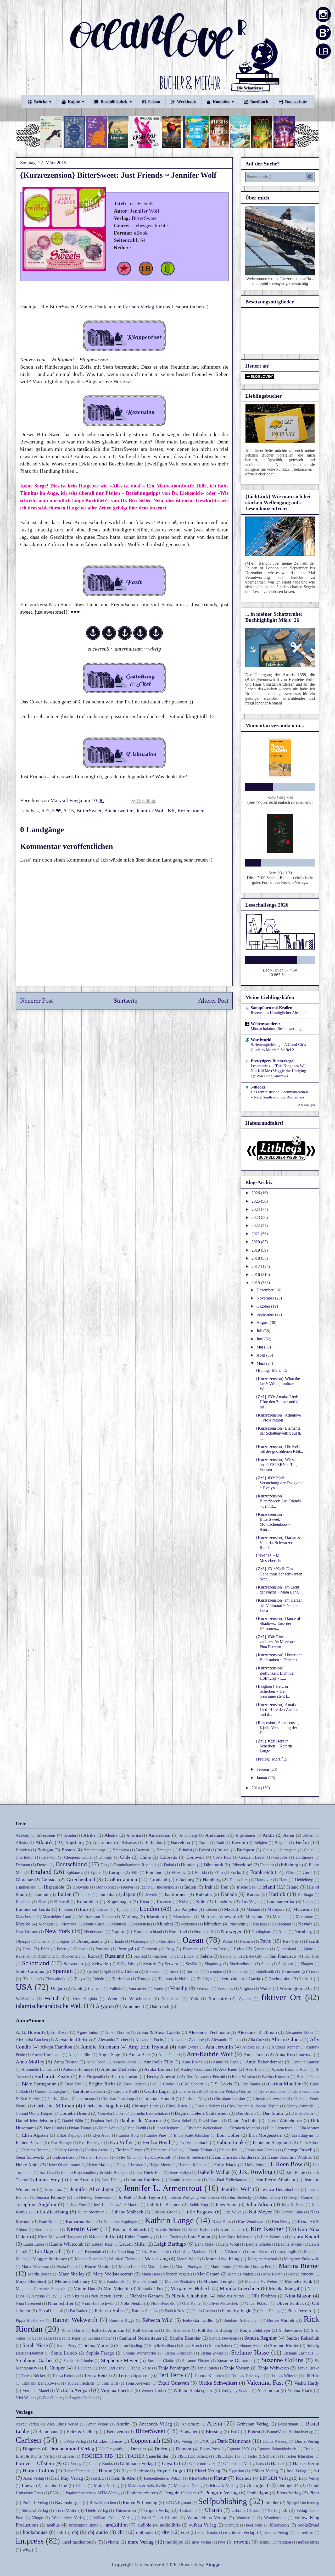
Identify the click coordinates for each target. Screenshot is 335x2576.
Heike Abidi (27, 2165)
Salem (206, 1956)
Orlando (117, 1941)
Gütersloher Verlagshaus (244, 2464)
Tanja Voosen (237, 2368)
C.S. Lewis (221, 2084)
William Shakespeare (193, 2390)
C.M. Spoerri (192, 2084)
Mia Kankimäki (112, 2281)
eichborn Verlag (240, 2532)
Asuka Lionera (158, 2069)
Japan (129, 1894)
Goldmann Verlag (137, 2463)
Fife (135, 1872)
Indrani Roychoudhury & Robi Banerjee (95, 2172)
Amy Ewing (188, 2047)
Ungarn (58, 1988)
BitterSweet (144, 218)
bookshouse (35, 2532)
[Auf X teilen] (143, 801)
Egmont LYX (239, 2449)
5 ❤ (56, 810)
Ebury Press (210, 2449)
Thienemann (125, 2510)
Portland (102, 1949)
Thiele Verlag (97, 2510)
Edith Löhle (108, 2128)
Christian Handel (158, 2098)
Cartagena (288, 1850)
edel (185, 2532)
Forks (236, 1872)
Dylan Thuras (80, 2128)
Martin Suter (221, 2266)
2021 (256, 1234)
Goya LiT (171, 2463)
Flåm (219, 1872)
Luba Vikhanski (228, 2252)
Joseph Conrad (301, 2197)
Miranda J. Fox (151, 2289)
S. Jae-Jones (291, 2330)
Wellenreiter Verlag (68, 2518)
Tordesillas (121, 1979)
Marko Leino (130, 2266)
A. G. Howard (29, 2032)
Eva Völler (122, 2142)
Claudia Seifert (207, 2106)
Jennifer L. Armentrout (163, 2188)
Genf (307, 1872)
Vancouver (137, 1988)
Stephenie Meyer (119, 2360)
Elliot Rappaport (71, 2135)
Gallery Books (101, 2464)
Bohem (254, 2432)
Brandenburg (94, 1850)
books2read (308, 2525)
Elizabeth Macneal (245, 2128)
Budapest (246, 1850)
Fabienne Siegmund (272, 2142)
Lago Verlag (309, 2478)
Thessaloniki (56, 1979)
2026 (256, 1193)
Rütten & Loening (140, 2502)
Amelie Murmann (100, 2047)
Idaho (145, 1887)
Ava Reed (228, 2069)
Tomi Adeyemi (138, 2383)
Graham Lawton (95, 2157)
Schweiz (100, 1964)
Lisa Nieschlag (122, 2252)
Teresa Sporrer (134, 2375)
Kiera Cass (231, 2229)
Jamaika (107, 1894)
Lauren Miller (133, 2244)
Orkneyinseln (89, 1941)
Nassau (259, 1924)
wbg (27, 2550)
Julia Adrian (259, 2204)
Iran (225, 1887)
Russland (115, 1956)
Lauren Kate (102, 2244)
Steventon (154, 1971)
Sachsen (160, 1956)
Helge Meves (160, 2165)
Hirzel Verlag (207, 2471)
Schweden (73, 1964)
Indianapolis (167, 1887)
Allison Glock (286, 2039)
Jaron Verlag (34, 2478)
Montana (69, 1924)
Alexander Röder (299, 2032)
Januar (262, 1778)
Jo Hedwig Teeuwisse (93, 2197)
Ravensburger (68, 2502)
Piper (314, 2493)
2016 (256, 1275)
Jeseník (151, 1894)
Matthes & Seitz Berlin (147, 2486)
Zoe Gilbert (52, 2398)
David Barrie (210, 2121)
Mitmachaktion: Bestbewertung (276, 1028)
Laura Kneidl (305, 2236)
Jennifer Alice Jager (92, 2189)
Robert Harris (73, 2330)
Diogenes (32, 2449)
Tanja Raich (207, 2368)
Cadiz (268, 1850)
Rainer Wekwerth (75, 2320)
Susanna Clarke (161, 2361)
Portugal (125, 1949)
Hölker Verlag (265, 2471)
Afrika (89, 1835)
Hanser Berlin (306, 2463)
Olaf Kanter (192, 2303)
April (261, 1355)
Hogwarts (81, 1887)
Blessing (214, 2431)
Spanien (63, 1971)
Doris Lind (53, 2128)
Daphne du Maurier (140, 2120)
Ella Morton (309, 2128)
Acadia (70, 1835)
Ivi (316, 2470)
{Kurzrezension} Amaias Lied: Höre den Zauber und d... (277, 1710)
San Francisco (283, 1956)
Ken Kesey (281, 2222)
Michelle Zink (298, 2281)
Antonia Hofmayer (78, 2069)
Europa (116, 1872)
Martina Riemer (299, 2266)
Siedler (272, 2502)
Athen (308, 1835)
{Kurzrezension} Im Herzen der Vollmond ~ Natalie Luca (279, 1605)
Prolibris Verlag (35, 2503)
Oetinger (256, 2485)
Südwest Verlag (35, 2510)
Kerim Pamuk (47, 2230)
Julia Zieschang (52, 2212)
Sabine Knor (70, 2338)
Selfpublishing (223, 2501)
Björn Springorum (39, 2084)
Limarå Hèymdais (87, 2252)
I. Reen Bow (287, 2164)
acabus (53, 2525)
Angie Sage (109, 2055)
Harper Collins (39, 2470)
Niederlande (94, 1932)
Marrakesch (183, 1917)
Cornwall (195, 1857)
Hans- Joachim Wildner (290, 2157)
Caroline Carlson (89, 2091)
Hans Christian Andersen (235, 2157)
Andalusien (216, 1835)
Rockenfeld (71, 1956)
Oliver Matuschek (223, 2303)
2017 (256, 1266)
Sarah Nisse (35, 2345)
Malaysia (276, 1909)
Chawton (49, 1857)
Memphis (280, 1917)
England (41, 1872)
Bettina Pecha (308, 2077)
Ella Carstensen (280, 2128)
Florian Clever (129, 2150)
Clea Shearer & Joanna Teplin (253, 2106)
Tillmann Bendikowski (41, 2383)
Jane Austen (81, 2180)
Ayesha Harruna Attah (290, 2069)
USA (24, 1987)
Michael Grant (145, 2281)
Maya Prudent (302, 2274)
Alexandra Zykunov (187, 2040)
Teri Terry (171, 2375)
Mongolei (47, 1924)
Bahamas (129, 1843)
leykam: (112, 2542)
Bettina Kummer (276, 2077)
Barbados (153, 1842)
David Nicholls (242, 2120)
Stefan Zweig (212, 2353)
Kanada (229, 1894)
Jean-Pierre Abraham (275, 2180)
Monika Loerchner (240, 2288)
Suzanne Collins (282, 2360)
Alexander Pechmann (209, 2032)
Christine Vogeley (103, 2106)
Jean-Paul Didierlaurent (228, 2180)
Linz (84, 1909)
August (263, 1322)
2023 (256, 1217)
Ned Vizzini (74, 2296)
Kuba (184, 1902)
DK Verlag (183, 2441)
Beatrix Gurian (124, 2077)
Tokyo (79, 1979)
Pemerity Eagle (236, 2311)
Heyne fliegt (170, 2470)
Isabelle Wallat (214, 2172)
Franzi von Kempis (261, 2150)
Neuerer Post (37, 1001)
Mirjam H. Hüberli (191, 2288)
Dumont (184, 2449)
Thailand (30, 1979)
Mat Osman (208, 2274)
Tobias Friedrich (81, 2383)
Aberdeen (46, 1835)
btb (60, 2532)
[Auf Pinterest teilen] (153, 801)
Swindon (215, 1971)
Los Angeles (185, 1909)
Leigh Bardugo (170, 2244)
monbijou (174, 2542)
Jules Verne (226, 2205)
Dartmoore (304, 1857)
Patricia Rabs (109, 2310)
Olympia (23, 1941)
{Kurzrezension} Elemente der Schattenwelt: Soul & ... (278, 1433)
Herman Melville (192, 2165)
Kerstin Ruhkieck (129, 2229)
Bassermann (288, 2424)
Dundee (188, 1865)
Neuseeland (281, 1924)
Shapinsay (213, 1964)
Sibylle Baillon (161, 2345)
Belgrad (281, 1843)
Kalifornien (176, 1894)
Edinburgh (291, 1865)
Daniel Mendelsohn (34, 2120)
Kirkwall (62, 1902)
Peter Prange (270, 2311)
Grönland (158, 1880)
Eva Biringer (61, 2143)
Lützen (211, 1909)
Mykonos (189, 1924)
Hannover (263, 1880)
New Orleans (27, 1932)
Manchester (25, 1917)
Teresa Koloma (65, 2376)
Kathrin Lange (169, 2220)
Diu (104, 1865)
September (266, 1314)
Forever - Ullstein (35, 2463)
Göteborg (185, 1880)
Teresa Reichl (97, 2375)
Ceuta (309, 1850)
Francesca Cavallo (166, 2150)
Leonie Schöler (258, 2244)
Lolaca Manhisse (193, 2252)
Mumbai (165, 1924)
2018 (256, 1258)
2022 (256, 1226)
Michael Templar (220, 2281)
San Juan (312, 1956)
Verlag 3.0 (277, 2510)
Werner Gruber (154, 2391)
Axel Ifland (255, 2069)
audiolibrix (170, 2525)
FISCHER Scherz (192, 2456)
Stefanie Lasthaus (298, 2353)
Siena (266, 1964)
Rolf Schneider (178, 2330)
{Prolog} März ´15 (271, 1759)
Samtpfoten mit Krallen (272, 1008)
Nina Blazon (298, 2296)
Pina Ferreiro (300, 2311)
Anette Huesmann (47, 2055)
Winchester (140, 1998)
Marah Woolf (188, 2259)
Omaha (43, 1941)
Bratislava (121, 1850)
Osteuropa (140, 1941)
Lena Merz (204, 2244)
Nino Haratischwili (97, 2303)
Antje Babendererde (265, 2062)
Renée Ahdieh (281, 2320)
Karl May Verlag (67, 2478)
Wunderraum (275, 2518)
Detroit (43, 1865)
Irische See (246, 1887)
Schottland (36, 1963)
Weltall (52, 1998)
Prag (169, 1949)
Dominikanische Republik (135, 1865)
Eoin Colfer (228, 2135)
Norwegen (232, 1931)
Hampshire (239, 1880)
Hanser (278, 2463)
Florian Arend (97, 2150)
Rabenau (23, 1956)
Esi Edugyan (302, 2135)
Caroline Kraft (125, 2091)
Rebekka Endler (198, 2320)
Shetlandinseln (242, 1964)
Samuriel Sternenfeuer (140, 2338)
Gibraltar (24, 1880)
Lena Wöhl (229, 2244)
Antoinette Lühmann (39, 2069)
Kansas (253, 1894)
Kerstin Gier (82, 2229)
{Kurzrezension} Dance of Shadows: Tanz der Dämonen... (278, 1623)
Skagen (307, 1964)
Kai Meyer (260, 2212)
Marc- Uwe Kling (223, 2259)
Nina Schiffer (61, 2303)
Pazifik (313, 1941)
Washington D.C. (296, 1988)
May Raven (273, 2274)
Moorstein (142, 1924)
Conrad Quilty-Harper (34, 2113)
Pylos (239, 1949)
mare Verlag (141, 2542)
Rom (92, 1956)
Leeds (308, 1902)
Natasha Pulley (44, 2296)
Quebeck (261, 1949)
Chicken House (107, 2441)
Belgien (261, 1843)
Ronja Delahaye (255, 2330)
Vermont (203, 1988)
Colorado (168, 1857)
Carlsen (28, 2440)
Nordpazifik (204, 1932)
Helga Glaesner (129, 2165)
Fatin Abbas (309, 2143)
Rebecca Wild (158, 2320)
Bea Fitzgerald (91, 2077)
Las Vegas (250, 1902)
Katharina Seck (80, 2222)
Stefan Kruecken (178, 2353)
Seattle (150, 1964)
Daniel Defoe (302, 2113)
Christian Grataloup (118, 2099)
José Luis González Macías (116, 2205)
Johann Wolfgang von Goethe (194, 2197)
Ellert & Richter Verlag (35, 2456)
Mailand (253, 1909)
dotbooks (145, 2532)
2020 (256, 1242)
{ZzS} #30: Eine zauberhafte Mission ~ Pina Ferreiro (276, 1642)
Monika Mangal (284, 2289)
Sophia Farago (100, 2353)
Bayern (238, 1842)
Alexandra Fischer (113, 2040)
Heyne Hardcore (135, 2471)
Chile (125, 1857)
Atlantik (44, 1842)
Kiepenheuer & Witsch (163, 2478)
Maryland (254, 1917)
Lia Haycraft (48, 2251)
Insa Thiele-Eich (149, 2172)
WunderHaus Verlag (207, 2518)
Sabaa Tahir (42, 2338)
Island (293, 1887)
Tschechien (280, 1979)
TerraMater (66, 2510)
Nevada (305, 1924)
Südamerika (239, 1971)
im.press (30, 2541)
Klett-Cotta (198, 2478)
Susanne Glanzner (235, 2361)
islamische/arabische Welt (49, 2006)
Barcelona (180, 1842)
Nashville (238, 1924)
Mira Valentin (116, 2289)
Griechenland (81, 1879)
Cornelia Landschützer (149, 2113)
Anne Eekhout (194, 2062)
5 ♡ (46, 810)
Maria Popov (67, 2266)
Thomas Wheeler (284, 2376)
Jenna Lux (53, 2189)
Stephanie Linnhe (78, 2361)
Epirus (96, 1872)
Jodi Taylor (149, 2197)
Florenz (179, 1872)
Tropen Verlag (157, 2510)
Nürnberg (303, 1931)
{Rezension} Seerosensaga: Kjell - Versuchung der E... (279, 1728)
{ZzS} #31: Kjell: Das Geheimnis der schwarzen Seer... (279, 1574)
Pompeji (81, 1949)
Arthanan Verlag (253, 2424)
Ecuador (267, 1865)
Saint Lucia (184, 1956)
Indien (190, 1887)
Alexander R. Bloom (257, 2032)
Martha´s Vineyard (218, 1917)
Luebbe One (55, 2485)
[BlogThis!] (138, 801)
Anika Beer (139, 2055)
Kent (42, 1902)
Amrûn (123, 2424)
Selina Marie (96, 2345)
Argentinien (245, 1835)
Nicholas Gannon (146, 2296)
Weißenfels (25, 1999)
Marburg (130, 1917)
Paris (266, 1941)
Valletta (116, 1988)
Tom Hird (110, 2383)
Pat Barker (79, 2311)
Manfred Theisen (123, 2259)
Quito (309, 1949)
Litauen (103, 1909)
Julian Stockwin (91, 2212)
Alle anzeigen (306, 1105)
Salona (226, 1956)
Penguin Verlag (222, 2492)
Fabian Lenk (230, 2142)
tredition (284, 2542)
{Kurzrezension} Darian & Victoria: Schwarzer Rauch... (278, 1543)
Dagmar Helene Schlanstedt (201, 2113)
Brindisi (185, 1850)
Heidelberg (304, 1880)
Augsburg (74, 1842)
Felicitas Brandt (34, 2150)
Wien (112, 1998)
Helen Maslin (98, 2165)
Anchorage (188, 1835)
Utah (78, 1988)
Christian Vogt (195, 2099)
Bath (220, 1843)
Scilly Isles (126, 1964)
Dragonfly (115, 2449)
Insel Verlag (297, 2471)
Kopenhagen (119, 1902)
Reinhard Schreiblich (241, 2320)
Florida (201, 1872)
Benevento (117, 2431)
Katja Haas (222, 2222)
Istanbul (41, 1894)
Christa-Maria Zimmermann (71, 2099)
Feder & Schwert (262, 2456)
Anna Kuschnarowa (294, 2055)
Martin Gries (158, 2266)
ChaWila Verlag (73, 2441)
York (194, 1999)
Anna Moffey (30, 2062)
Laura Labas (34, 2244)
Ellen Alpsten (35, 2135)
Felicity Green (66, 2150)
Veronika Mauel (36, 2391)
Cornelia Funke (111, 2113)
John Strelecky (239, 2197)
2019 (256, 1250)
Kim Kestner (267, 2229)
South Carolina (30, 1971)
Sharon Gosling (129, 2345)
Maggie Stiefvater (49, 2259)
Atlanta (22, 1843)
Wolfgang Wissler (236, 2391)
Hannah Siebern (191, 2157)
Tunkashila (188, 2510)
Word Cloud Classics (160, 2518)
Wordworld (261, 1040)
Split (107, 1971)
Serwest (171, 1964)
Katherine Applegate (121, 2222)
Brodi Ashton (135, 2084)
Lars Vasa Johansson (236, 2237)
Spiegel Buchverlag (303, 2503)
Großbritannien (121, 1879)
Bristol (204, 1850)
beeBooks (254, 2525)
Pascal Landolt (51, 2311)
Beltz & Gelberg (82, 2431)
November (266, 1298)
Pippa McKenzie (30, 2320)
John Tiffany (270, 2197)
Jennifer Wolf (145, 211)
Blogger (214, 2564)
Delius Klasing (275, 2441)
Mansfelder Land (57, 1917)
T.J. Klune (83, 2368)
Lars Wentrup (272, 2237)
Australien (103, 1842)
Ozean (193, 1940)
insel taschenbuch (79, 2542)
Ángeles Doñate (82, 2398)
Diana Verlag (307, 2441)
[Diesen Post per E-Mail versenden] (133, 801)
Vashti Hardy (307, 2383)
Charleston (25, 1857)
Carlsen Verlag (138, 307)
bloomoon (279, 2525)
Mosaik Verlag (224, 2485)
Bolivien (23, 1850)
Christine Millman (54, 2106)
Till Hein (312, 2376)
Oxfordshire (165, 1941)
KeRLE (98, 2478)
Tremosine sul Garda (240, 1979)
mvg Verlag (201, 2542)
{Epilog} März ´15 (271, 1370)
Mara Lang (156, 2258)
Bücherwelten (119, 810)
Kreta (144, 1902)
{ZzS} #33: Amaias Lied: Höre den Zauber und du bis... (278, 1402)
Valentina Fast (265, 2383)
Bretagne (164, 1850)
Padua (228, 1941)
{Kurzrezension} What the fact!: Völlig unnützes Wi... (278, 1384)
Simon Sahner (221, 2345)
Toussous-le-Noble (174, 1979)
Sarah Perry (67, 2345)
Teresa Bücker (33, 2376)
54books (258, 1087)
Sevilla (191, 1964)
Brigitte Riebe (102, 2084)
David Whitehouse (284, 2120)
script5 (265, 2542)
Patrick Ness (175, 2311)
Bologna (45, 1850)
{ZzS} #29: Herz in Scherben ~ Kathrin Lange (274, 1746)
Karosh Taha (292, 2212)
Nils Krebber (264, 2296)
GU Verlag (72, 2464)
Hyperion (236, 2471)
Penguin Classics (180, 2493)
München (213, 1924)
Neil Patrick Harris (107, 2296)
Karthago (305, 1894)
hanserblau (304, 2532)
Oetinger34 (288, 2485)
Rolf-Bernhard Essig (215, 2330)
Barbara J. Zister (52, 2076)
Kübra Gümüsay (139, 2237)
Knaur (220, 2478)
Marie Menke (98, 2266)
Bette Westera (243, 2077)
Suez (174, 1971)
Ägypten (105, 2006)
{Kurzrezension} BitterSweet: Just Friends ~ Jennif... (278, 1501)
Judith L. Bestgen (164, 2205)
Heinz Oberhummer (64, 2165)
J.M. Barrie (296, 2172)
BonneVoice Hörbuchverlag (290, 2432)
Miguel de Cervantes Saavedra (41, 2289)
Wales (266, 1988)
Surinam (194, 1971)
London (149, 1909)
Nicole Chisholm (190, 2296)
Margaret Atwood (263, 2259)
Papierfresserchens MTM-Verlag (93, 2493)
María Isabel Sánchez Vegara (166, 2274)
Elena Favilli (136, 2128)
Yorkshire (218, 1998)
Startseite (125, 1001)
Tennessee (291, 1971)
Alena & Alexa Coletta (159, 2032)
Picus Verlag (289, 2493)
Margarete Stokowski (302, 2259)
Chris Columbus (272, 2091)
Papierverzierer (141, 2493)
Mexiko (23, 1924)
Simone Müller (284, 2345)
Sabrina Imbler (100, 2338)
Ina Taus (47, 2172)
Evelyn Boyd (156, 2142)
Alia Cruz (256, 2040)
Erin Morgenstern (266, 2135)
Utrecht (96, 1988)
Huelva (127, 1887)
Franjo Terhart (200, 2150)
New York (57, 1931)
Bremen (143, 1850)
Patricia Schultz (145, 2311)
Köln (201, 1902)
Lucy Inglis (287, 2252)
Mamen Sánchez (89, 2259)
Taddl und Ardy (111, 2368)
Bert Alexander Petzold (206, 2077)
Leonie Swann (290, 2244)
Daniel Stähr (72, 2121)
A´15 (68, 810)
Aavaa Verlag (27, 2424)
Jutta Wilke (232, 2212)
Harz (283, 1880)
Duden (161, 2449)
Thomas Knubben (209, 2376)
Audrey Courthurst (196, 2069)
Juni (260, 1339)
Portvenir (150, 1949)
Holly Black (225, 2165)
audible (144, 2525)
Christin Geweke (269, 2098)
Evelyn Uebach (194, 2142)
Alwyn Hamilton (56, 2047)
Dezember (266, 1290)
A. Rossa (60, 2032)
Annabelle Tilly (158, 2062)
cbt (121, 2532)
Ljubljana (125, 1909)
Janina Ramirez (145, 2180)
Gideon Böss (63, 2157)
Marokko (155, 1917)
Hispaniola (54, 1887)
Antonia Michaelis (119, 2069)
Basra (204, 1843)
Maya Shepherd (31, 2281)
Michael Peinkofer (180, 2281)
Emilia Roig (129, 2135)
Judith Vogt (199, 2205)
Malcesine (303, 1909)
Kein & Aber (124, 2478)
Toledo (98, 1979)
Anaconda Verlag (155, 2424)
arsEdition (117, 2525)
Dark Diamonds (234, 2441)
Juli (260, 1331)
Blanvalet (188, 2431)
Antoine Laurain (306, 2062)
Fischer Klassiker (299, 2456)
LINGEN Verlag (275, 2478)
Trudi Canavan (173, 2383)
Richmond (46, 1956)
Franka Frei (229, 2150)
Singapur (286, 1964)
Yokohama (171, 1999)
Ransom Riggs (122, 2320)
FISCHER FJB (97, 2456)
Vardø (158, 1988)
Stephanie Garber (34, 2360)
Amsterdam (159, 1835)
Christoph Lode (145, 2106)
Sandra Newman (223, 2338)
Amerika (134, 1835)
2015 (256, 1283)
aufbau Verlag (203, 2525)
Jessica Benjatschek (280, 2189)
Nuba (283, 1932)
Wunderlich (246, 2518)
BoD (235, 2431)
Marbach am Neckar (96, 1917)
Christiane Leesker (230, 2099)
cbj (75, 2532)
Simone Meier (251, 2345)
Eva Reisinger (91, 2143)
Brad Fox (73, 2084)
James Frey (48, 2179)
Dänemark (213, 1865)
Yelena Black (300, 2390)
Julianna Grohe (165, 2212)
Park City (291, 1941)
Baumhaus (48, 2431)
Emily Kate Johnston (191, 2135)
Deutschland (71, 1864)
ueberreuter (309, 2542)
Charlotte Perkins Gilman (230, 2091)
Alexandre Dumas (226, 2040)
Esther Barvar (29, 2142)
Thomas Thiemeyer (247, 2376)
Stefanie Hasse (250, 2352)
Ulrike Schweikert (218, 2383)
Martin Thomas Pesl (255, 2266)
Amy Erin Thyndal (148, 2047)
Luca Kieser (259, 2252)
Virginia (246, 1988)
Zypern (245, 1999)
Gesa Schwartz (30, 2157)
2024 (256, 1209)
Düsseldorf (242, 1865)
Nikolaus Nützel (231, 2296)
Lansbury (224, 1902)
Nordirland (178, 1932)
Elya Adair (102, 2135)
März (261, 1363)
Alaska (111, 1835)
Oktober (264, 1306)
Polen (62, 1949)
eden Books (208, 2532)
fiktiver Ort (281, 1997)
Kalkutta (204, 1894)
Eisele (308, 2449)
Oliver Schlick (290, 2303)
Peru (27, 1949)
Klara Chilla (102, 2236)
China (145, 1857)
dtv (166, 2532)
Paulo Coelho (204, 2311)
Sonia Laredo (64, 2353)
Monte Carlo (94, 1924)
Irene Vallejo (180, 2172)
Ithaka (86, 1894)
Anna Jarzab (255, 2055)
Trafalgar (205, 1979)
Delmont (23, 1865)
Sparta (92, 1971)
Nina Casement (28, 2303)
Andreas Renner (285, 2047)
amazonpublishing (83, 2525)
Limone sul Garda (33, 1909)
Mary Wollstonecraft (113, 2274)
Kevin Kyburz (200, 2230)
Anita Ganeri (169, 2055)
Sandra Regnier (261, 2338)
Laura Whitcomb (67, 2244)
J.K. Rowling (256, 2172)
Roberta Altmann (108, 2330)
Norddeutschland (148, 1932)
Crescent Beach (252, 1857)
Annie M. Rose (226, 2062)
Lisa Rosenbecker (157, 2252)
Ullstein (213, 2510)
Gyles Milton (127, 2157)
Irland (269, 1887)
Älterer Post (213, 1001)
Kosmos (244, 2478)
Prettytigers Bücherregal (273, 1061)
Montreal (119, 1924)
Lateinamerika (281, 1902)
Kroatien (164, 1902)
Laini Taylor (170, 2237)
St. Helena (128, 1971)
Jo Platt (125, 2197)
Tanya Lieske (308, 2368)
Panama (247, 1941)
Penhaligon (258, 2493)
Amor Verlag (97, 2424)
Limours (66, 1909)
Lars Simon (199, 2237)
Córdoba (280, 1857)
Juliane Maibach (127, 2212)
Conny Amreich (300, 2106)
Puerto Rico (216, 1949)
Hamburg (212, 1880)
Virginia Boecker (117, 2390)
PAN (54, 2493)
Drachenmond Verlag (72, 2449)
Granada (50, 1880)
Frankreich (262, 1872)
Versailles (225, 1988)
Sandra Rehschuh (303, 2338)
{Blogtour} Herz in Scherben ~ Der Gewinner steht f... (273, 1691)
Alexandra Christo (72, 2040)
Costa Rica (222, 1857)
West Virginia (85, 1999)
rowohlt (242, 2542)
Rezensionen (191, 810)
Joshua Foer (76, 2205)
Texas (314, 1971)
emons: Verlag (276, 2532)
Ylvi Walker (26, 2398)
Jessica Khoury (51, 2197)
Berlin (302, 1842)
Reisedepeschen (103, 2503)
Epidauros (75, 1872)
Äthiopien (132, 2006)
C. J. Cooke (164, 2084)
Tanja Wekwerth (273, 2368)
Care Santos (251, 2084)
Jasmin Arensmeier (185, 2180)
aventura (232, 2525)
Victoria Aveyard (74, 2390)
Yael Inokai (268, 2390)
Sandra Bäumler (185, 2338)
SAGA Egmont (178, 2503)
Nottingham (261, 1932)
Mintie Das (84, 2289)
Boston (68, 1850)
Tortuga (144, 1979)
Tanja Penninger (173, 2368)
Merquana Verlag (188, 2486)
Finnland (154, 1872)
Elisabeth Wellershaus (204, 2128)
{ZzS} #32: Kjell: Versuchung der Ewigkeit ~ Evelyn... (279, 1483)
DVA (204, 2441)
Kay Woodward (251, 2222)
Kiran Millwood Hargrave (60, 2237)
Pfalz (45, 1949)
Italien (65, 1894)
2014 (256, 1788)
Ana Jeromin (219, 2047)
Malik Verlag (106, 2485)
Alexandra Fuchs (149, 2040)
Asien (289, 1835)
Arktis (268, 1835)
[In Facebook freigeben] (148, 801)
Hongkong (105, 1887)
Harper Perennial (77, 2471)
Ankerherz (190, 2424)
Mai (260, 1347)
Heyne (105, 2470)
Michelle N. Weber (261, 2281)
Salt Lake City (250, 1956)
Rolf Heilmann (145, 2330)
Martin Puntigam (189, 2266)
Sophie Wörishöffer (140, 2353)
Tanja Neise (141, 2368)
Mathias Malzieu (242, 2274)
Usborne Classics (246, 2510)
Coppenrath (145, 2441)
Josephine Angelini (36, 2204)
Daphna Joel (101, 2121)
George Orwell (298, 2150)
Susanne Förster (196, 2361)
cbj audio (98, 2532)
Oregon (63, 1941)
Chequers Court (77, 1857)
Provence (191, 1949)
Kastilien (23, 1902)
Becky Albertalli (162, 2077)
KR (171, 810)
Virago (38, 2518)
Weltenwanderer (266, 1024)
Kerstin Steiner (168, 2230)
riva (222, 2542)
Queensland (286, 1949)
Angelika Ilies (80, 2055)
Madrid (231, 1909)
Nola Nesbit (132, 2303)
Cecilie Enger (157, 2091)
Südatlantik (265, 1971)
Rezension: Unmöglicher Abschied (279, 1012)
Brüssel (223, 1850)
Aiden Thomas (118, 2032)
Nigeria (118, 1931)
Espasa (68, 2456)
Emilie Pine (156, 2135)
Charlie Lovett (190, 2091)
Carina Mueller (284, 2084)
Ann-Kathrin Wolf (210, 2054)
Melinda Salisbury (73, 2281)
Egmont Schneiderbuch (277, 2449)
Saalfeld (140, 1956)
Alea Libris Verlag (63, 2424)
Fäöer (290, 1872)
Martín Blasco (40, 2274)
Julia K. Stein (293, 2205)
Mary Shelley (72, 2274)
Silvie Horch (192, 2345)
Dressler (138, 2449)
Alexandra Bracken (32, 2040)
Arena (214, 2423)
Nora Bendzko (163, 2303)
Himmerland (26, 1887)
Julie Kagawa (199, 2212)
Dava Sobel (181, 2121)
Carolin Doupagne (50, 2091)
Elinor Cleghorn (166, 2128)
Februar (263, 1769)
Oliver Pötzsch (257, 2303)
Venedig (179, 1988)
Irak (208, 1887)
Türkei (306, 1979)
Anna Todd (96, 2062)
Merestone (304, 1917)
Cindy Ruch (177, 2106)
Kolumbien (87, 1902)
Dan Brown (246, 2113)
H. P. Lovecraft (157, 2157)
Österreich (160, 2006)
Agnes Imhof (88, 2032)
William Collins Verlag (113, 2518)
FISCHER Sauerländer (147, 2456)
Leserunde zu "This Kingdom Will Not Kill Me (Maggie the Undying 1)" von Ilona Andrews (279, 1071)
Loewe (28, 2485)
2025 (256, 1201)
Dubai (169, 1865)
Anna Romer (66, 2062)
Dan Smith (273, 2113)
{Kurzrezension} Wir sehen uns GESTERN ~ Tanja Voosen (279, 1465)
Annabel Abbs (125, 2062)
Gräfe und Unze (203, 2464)
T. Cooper (54, 2368)
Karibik (277, 1894)
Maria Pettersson (35, 2266)
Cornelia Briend (75, 2113)
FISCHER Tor (228, 2456)
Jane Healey (112, 2180)
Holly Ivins (254, 2165)
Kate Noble (49, 2222)
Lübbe (81, 2486)
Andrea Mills (253, 2047)
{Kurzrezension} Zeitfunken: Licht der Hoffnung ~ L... (275, 1673)
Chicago (105, 1857)
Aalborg (23, 1835)
